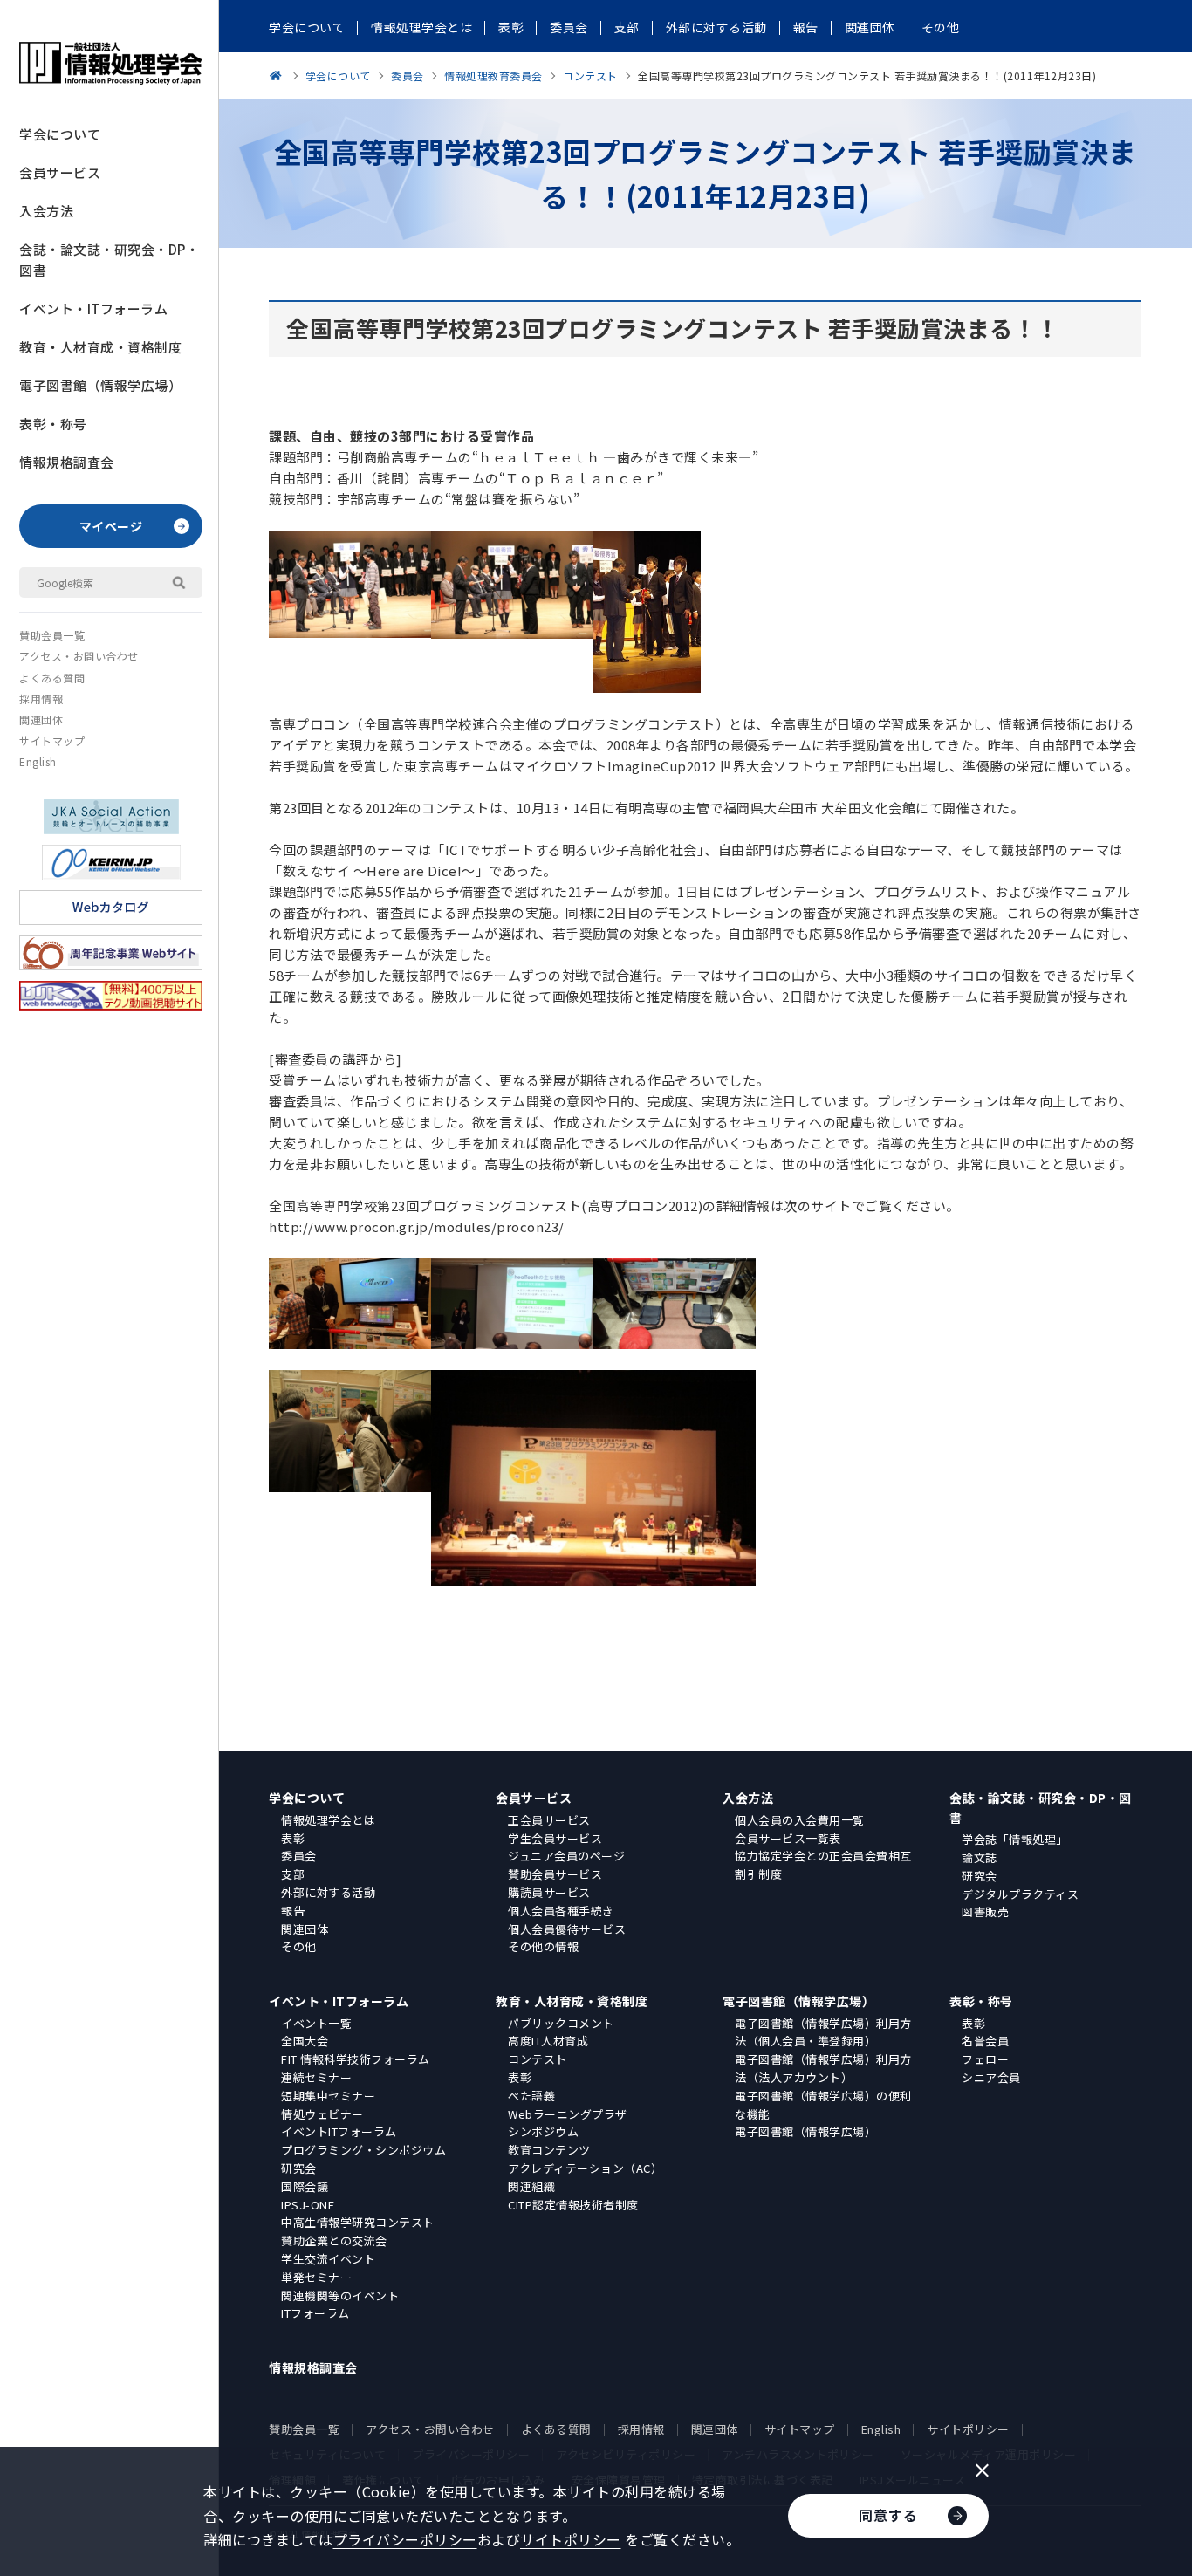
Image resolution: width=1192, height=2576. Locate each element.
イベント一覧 (316, 2023)
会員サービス (60, 172)
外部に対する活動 (328, 1892)
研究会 (980, 1876)
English (38, 761)
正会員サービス (549, 1820)
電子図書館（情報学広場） (100, 385)
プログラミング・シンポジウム (363, 2150)
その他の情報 (543, 1946)
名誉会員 (985, 2041)
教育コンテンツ (549, 2150)
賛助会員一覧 (52, 635)
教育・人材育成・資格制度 (100, 347)
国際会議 (305, 2186)
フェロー (985, 2059)
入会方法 (46, 211)
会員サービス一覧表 (788, 1838)
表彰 (293, 1838)
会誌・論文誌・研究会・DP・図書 (109, 260)
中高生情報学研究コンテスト (358, 2222)
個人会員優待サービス (567, 1929)
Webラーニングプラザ (568, 2114)
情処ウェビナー (322, 2114)
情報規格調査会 (67, 462)
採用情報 (41, 699)
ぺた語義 (531, 2096)
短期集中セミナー (328, 2096)
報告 (293, 1911)
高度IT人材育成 (548, 2041)
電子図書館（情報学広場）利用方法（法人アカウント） (823, 2068)
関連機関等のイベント (340, 2295)
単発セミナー (316, 2277)
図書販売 (985, 1911)
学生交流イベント (328, 2259)
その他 (299, 1946)
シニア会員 (991, 2077)
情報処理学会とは (328, 1820)
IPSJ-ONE (308, 2205)
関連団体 (41, 719)
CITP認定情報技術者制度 (573, 2205)
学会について (60, 134)
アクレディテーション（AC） (585, 2168)
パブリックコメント (561, 2023)
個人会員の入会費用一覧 (800, 1820)
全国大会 (305, 2041)
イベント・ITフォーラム (93, 308)
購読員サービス (549, 1892)
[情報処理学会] (278, 75)
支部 (293, 1874)
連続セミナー (316, 2077)
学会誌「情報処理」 (1015, 1839)
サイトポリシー (968, 2429)
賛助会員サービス (555, 1874)
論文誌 (980, 1857)
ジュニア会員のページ (566, 1856)
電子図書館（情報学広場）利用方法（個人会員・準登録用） (823, 2032)
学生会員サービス (555, 1838)
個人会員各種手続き (561, 1911)
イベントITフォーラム (339, 2131)
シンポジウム (543, 2131)
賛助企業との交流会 (334, 2240)
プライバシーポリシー (405, 2539)
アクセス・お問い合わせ (79, 656)
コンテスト (538, 2059)
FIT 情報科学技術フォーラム (356, 2059)
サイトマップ (52, 740)
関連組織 (531, 2186)
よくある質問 (52, 678)
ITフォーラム (315, 2313)
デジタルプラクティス (1020, 1894)
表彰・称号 (53, 424)
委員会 (299, 1856)
